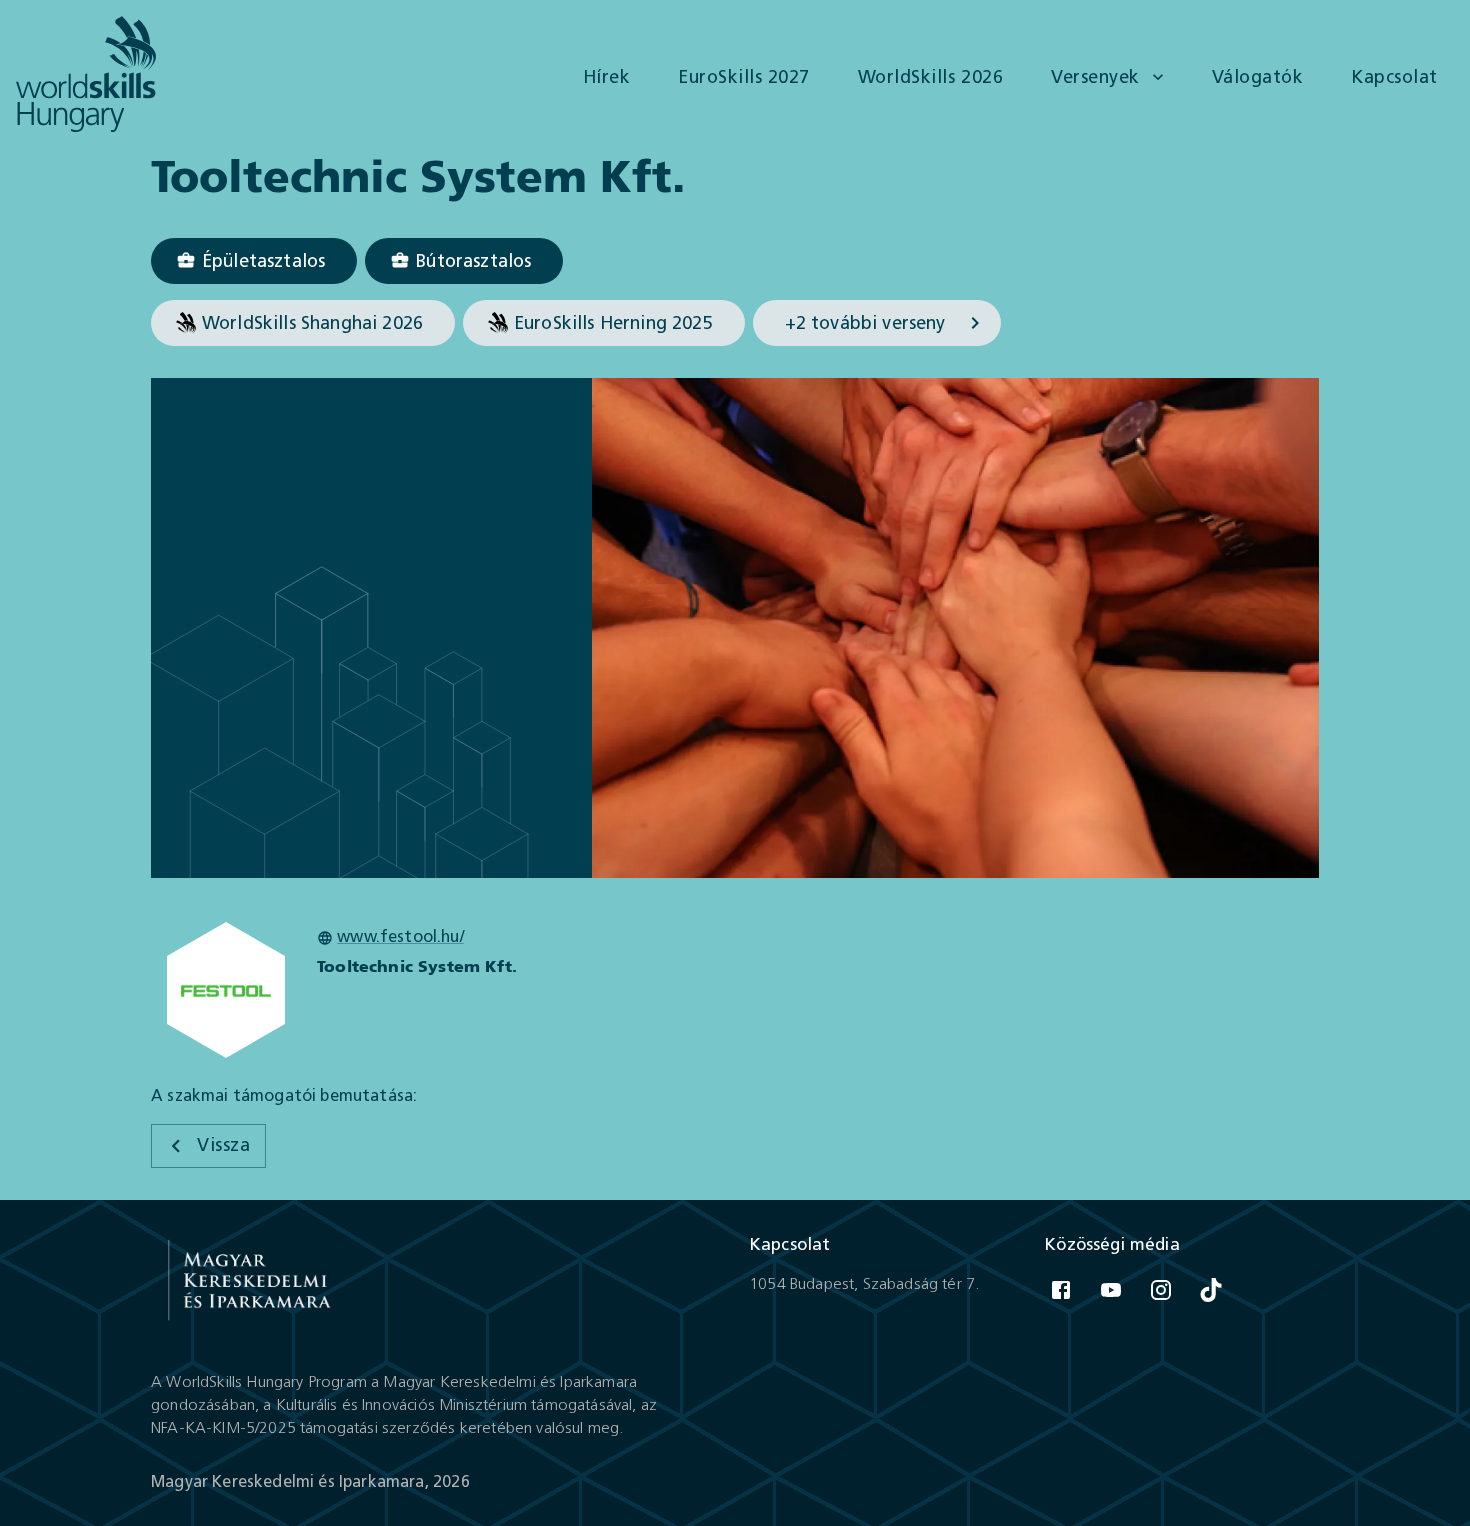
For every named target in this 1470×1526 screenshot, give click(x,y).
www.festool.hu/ (400, 936)
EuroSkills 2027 (744, 77)
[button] (254, 261)
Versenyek (1095, 77)
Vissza (223, 1145)
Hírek (607, 77)
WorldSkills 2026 (930, 77)
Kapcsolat (1394, 77)
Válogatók (1258, 77)
